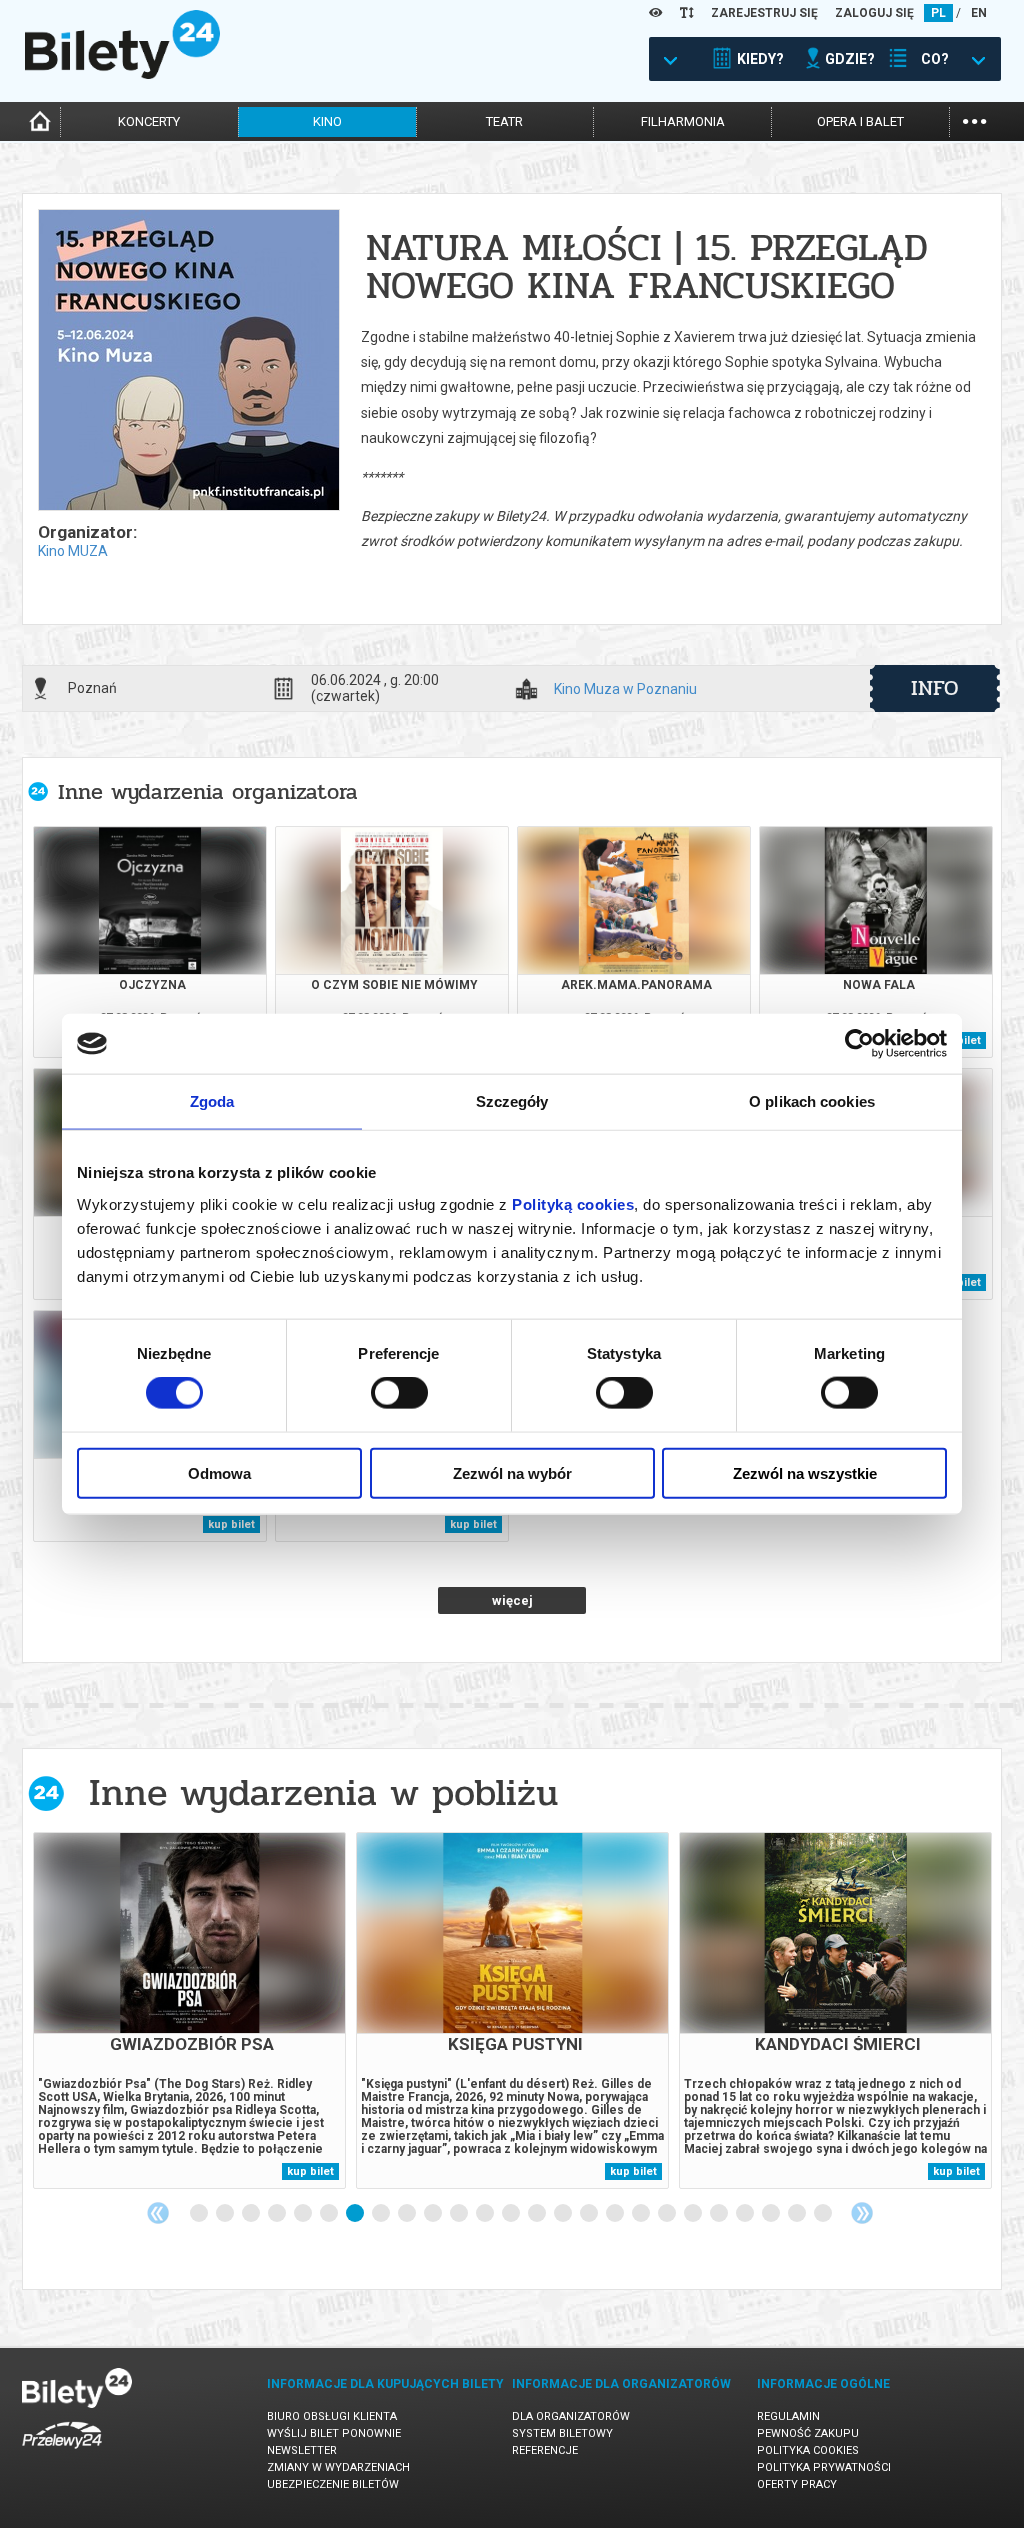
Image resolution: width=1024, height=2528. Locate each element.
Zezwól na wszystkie (805, 1472)
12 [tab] (486, 2214)
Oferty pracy (797, 2484)
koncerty (149, 121)
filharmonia (683, 121)
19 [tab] (668, 2214)
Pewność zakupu (808, 2433)
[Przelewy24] (62, 2452)
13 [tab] (512, 2214)
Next (862, 2213)
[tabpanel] (189, 2010)
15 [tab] (564, 2214)
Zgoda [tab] (212, 1101)
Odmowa (219, 1472)
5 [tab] (304, 2214)
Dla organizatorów (571, 2416)
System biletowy (562, 2433)
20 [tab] (694, 2214)
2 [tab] (226, 2214)
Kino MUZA (73, 551)
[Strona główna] (122, 74)
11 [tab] (460, 2214)
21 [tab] (720, 2214)
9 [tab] (408, 2214)
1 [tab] (200, 2214)
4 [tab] (278, 2214)
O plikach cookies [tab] (812, 1101)
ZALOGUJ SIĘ (874, 13)
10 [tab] (434, 2214)
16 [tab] (590, 2214)
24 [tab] (798, 2214)
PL (938, 13)
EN (979, 13)
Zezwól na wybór (512, 1472)
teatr (504, 121)
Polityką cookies (573, 1203)
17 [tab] (616, 2214)
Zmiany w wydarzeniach (338, 2467)
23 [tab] (772, 2214)
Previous (158, 2213)
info (935, 688)
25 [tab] (824, 2214)
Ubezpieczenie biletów (333, 2484)
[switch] (399, 1393)
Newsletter (302, 2450)
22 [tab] (746, 2214)
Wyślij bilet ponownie (334, 2433)
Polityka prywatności (824, 2467)
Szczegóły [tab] (512, 1101)
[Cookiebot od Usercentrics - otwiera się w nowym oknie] (859, 1044)
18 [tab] (642, 2214)
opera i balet (860, 121)
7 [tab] (356, 2214)
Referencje (545, 2450)
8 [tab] (382, 2214)
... (974, 119)
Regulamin (788, 2416)
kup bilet (231, 1524)
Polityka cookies (808, 2450)
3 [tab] (252, 2214)
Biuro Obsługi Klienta (332, 2416)
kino (327, 121)
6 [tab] (330, 2214)
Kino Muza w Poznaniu (625, 689)
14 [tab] (538, 2214)
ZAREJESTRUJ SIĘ (764, 13)
